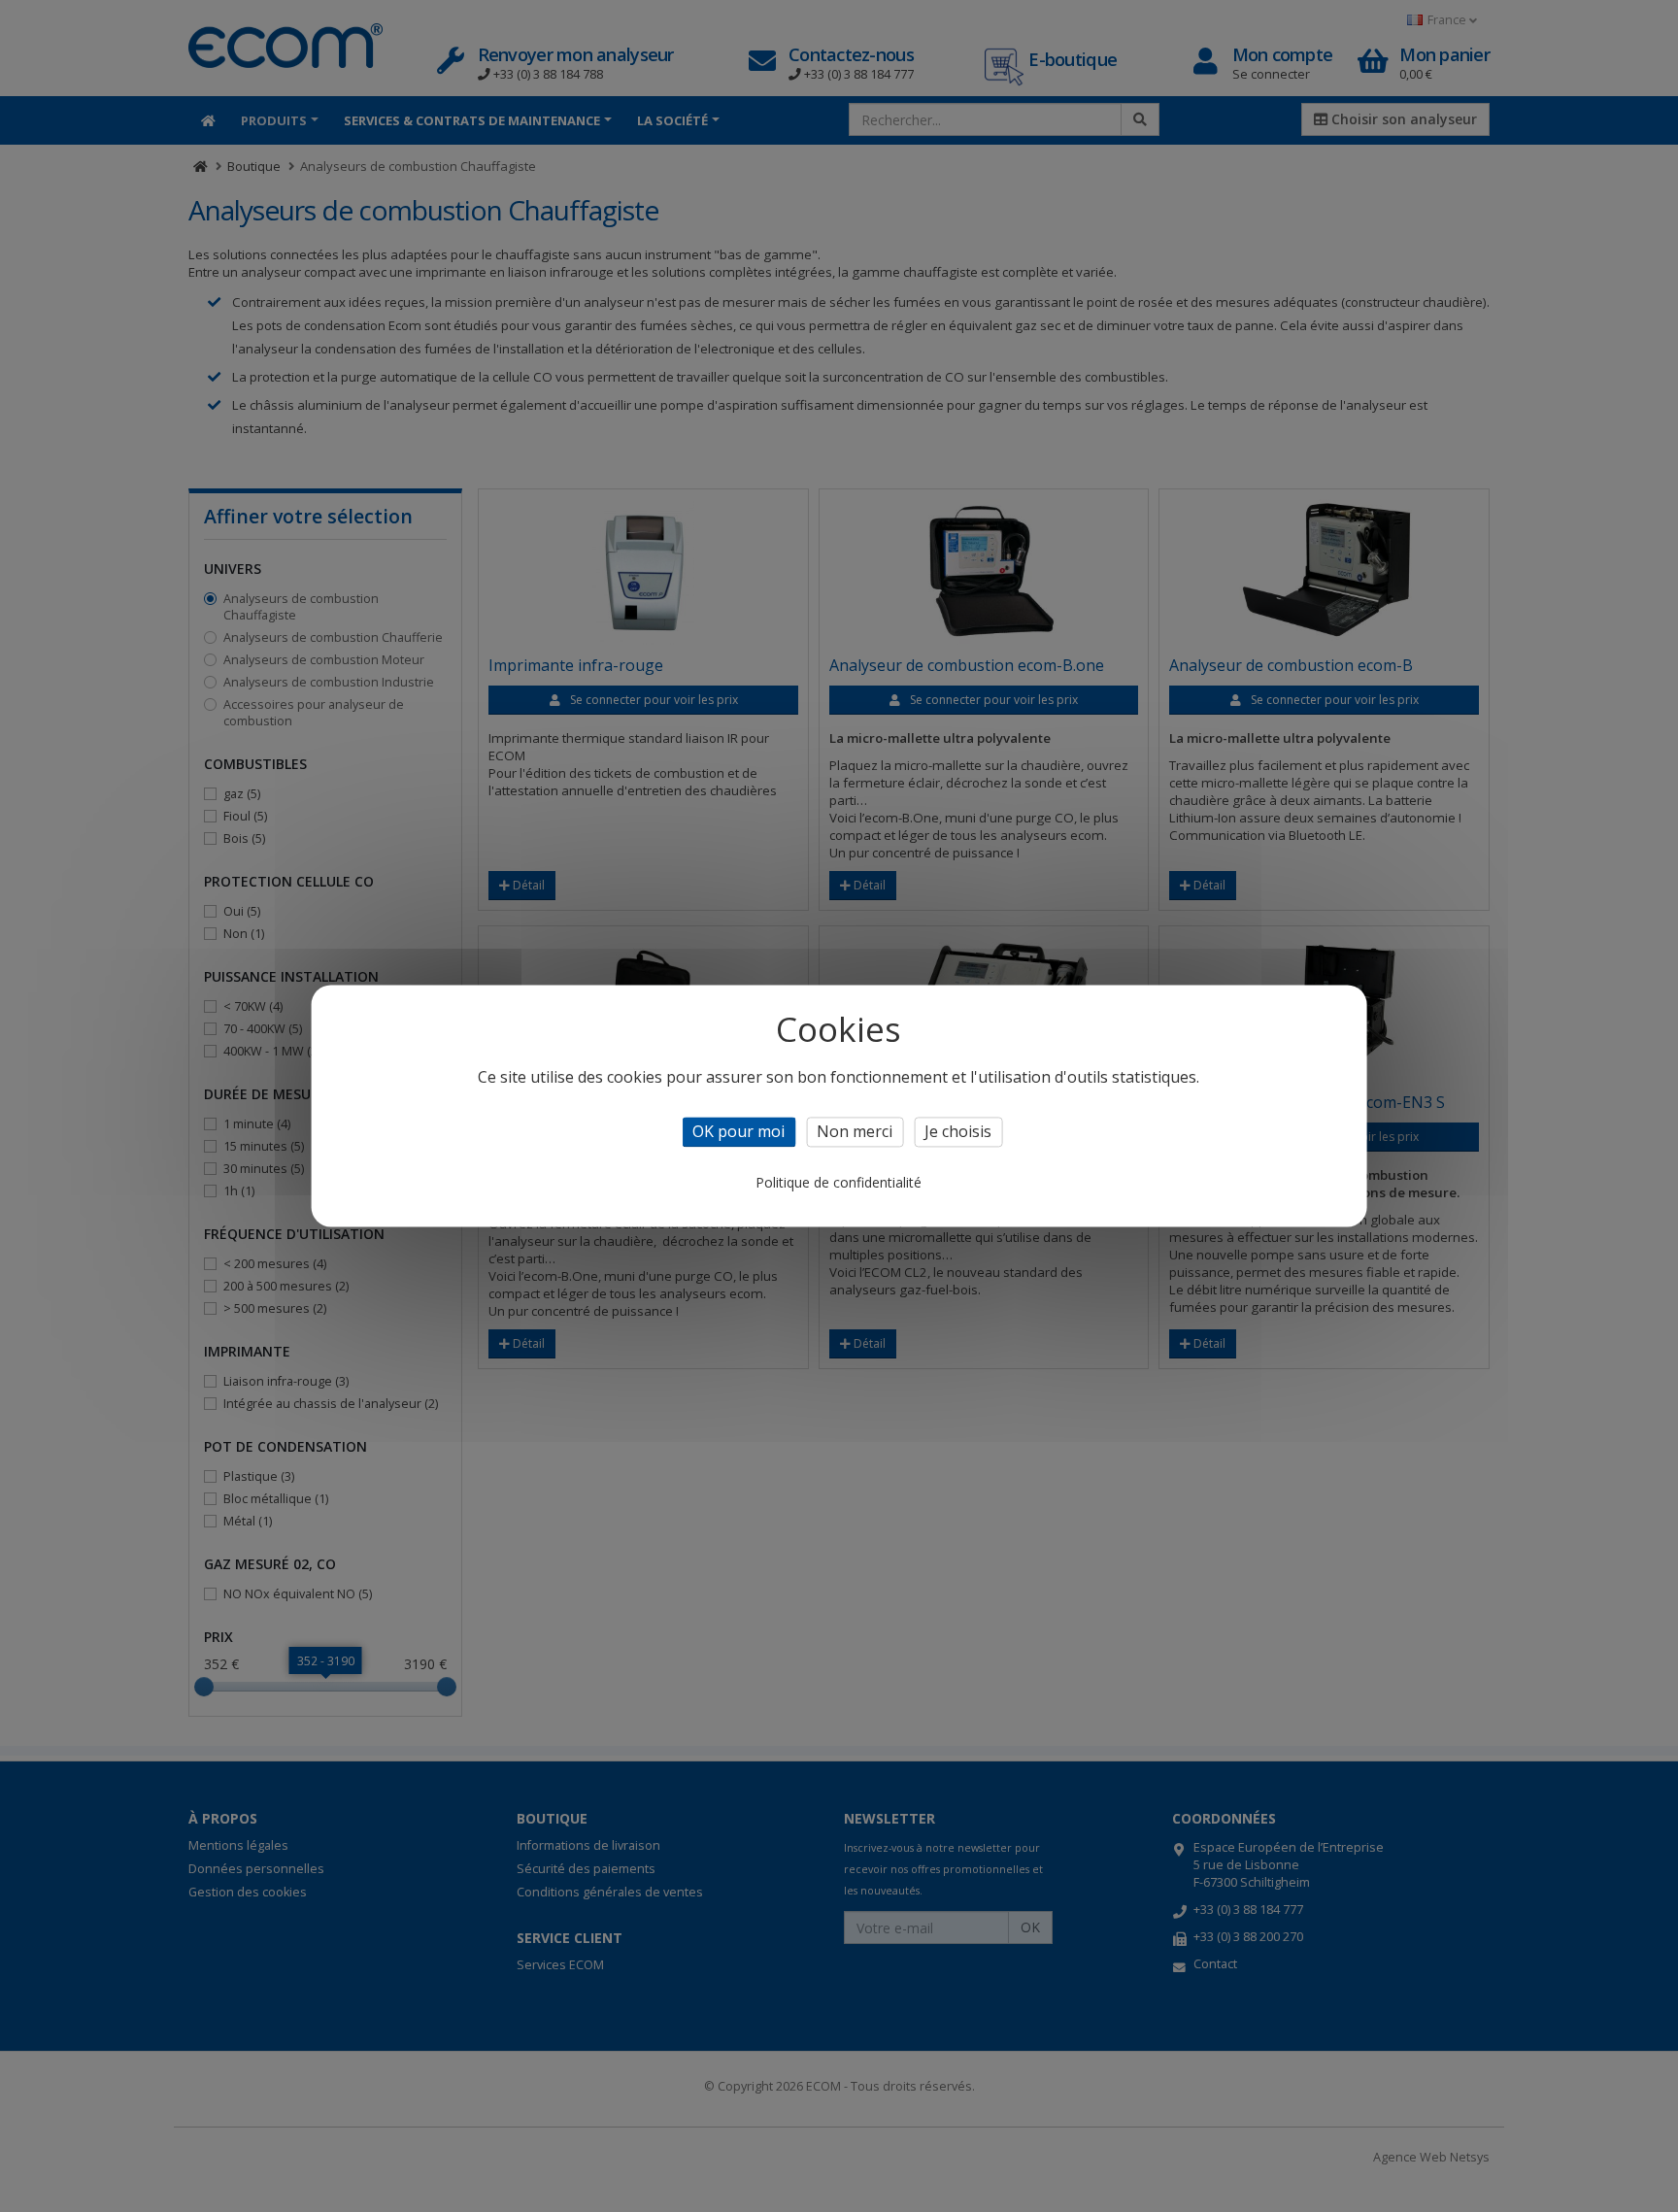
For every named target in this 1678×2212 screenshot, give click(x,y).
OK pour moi (738, 1131)
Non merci (855, 1131)
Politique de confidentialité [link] (839, 1183)
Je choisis (958, 1131)
